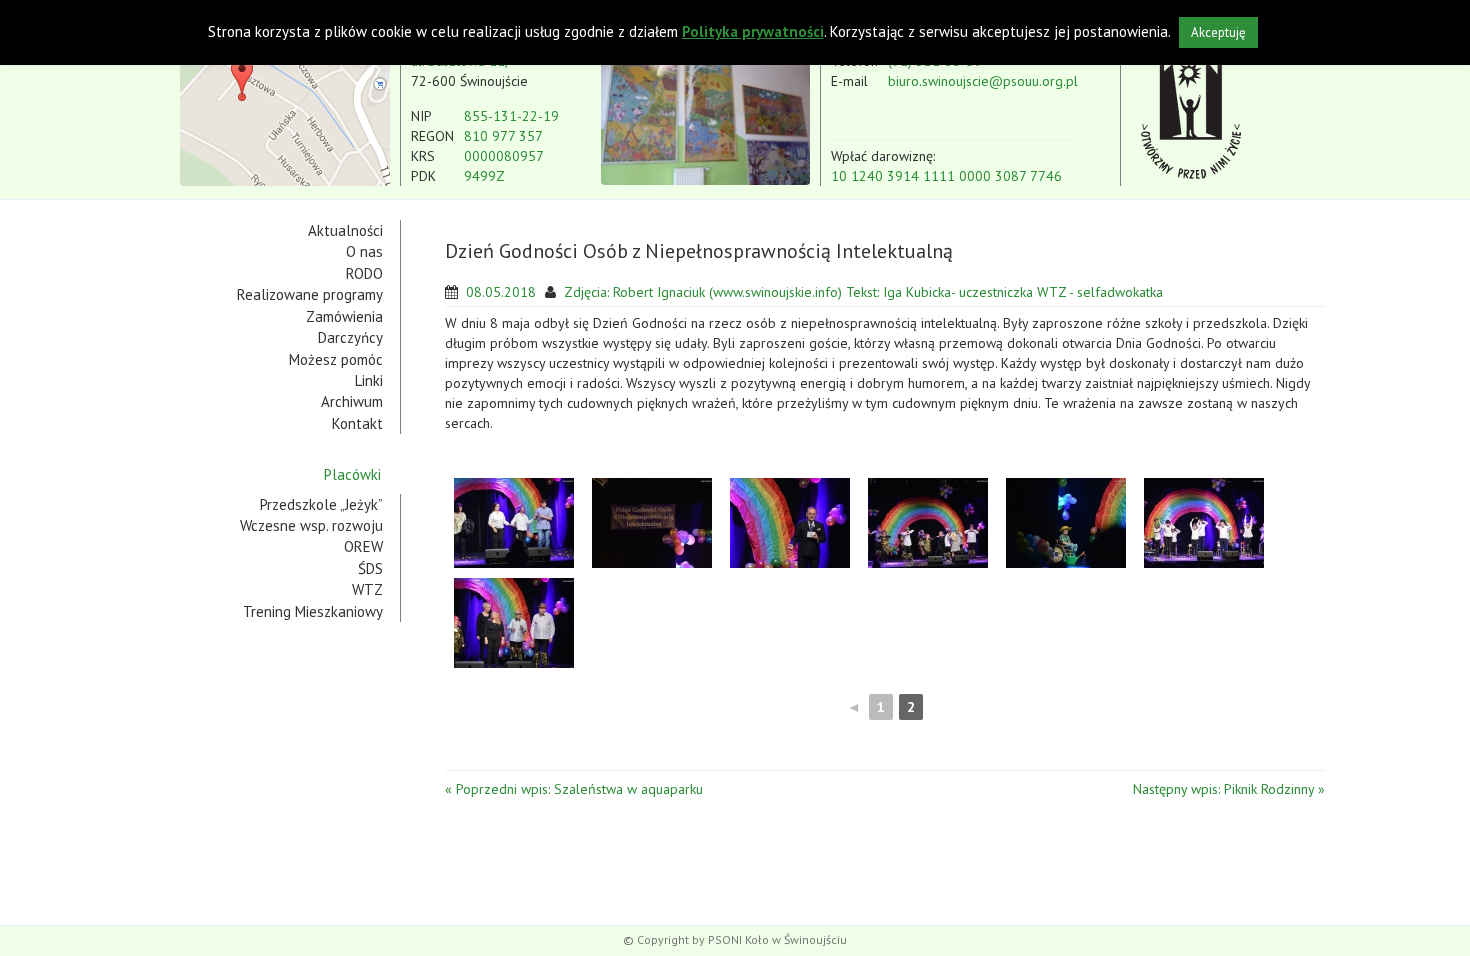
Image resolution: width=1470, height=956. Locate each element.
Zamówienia (344, 316)
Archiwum (352, 401)
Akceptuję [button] (1218, 32)
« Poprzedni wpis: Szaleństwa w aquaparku (574, 789)
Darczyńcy (350, 337)
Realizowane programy (310, 294)
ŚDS (370, 568)
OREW (363, 546)
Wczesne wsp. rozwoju (311, 525)
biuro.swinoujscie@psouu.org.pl (983, 81)
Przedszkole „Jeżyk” (321, 504)
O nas (364, 251)
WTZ (367, 589)
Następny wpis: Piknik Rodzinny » (1229, 789)
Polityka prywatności (753, 31)
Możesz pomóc (336, 359)
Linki (369, 380)
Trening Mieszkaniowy (313, 611)
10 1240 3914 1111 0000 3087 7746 (946, 176)
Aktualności (345, 230)
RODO (364, 273)
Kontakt (357, 423)
